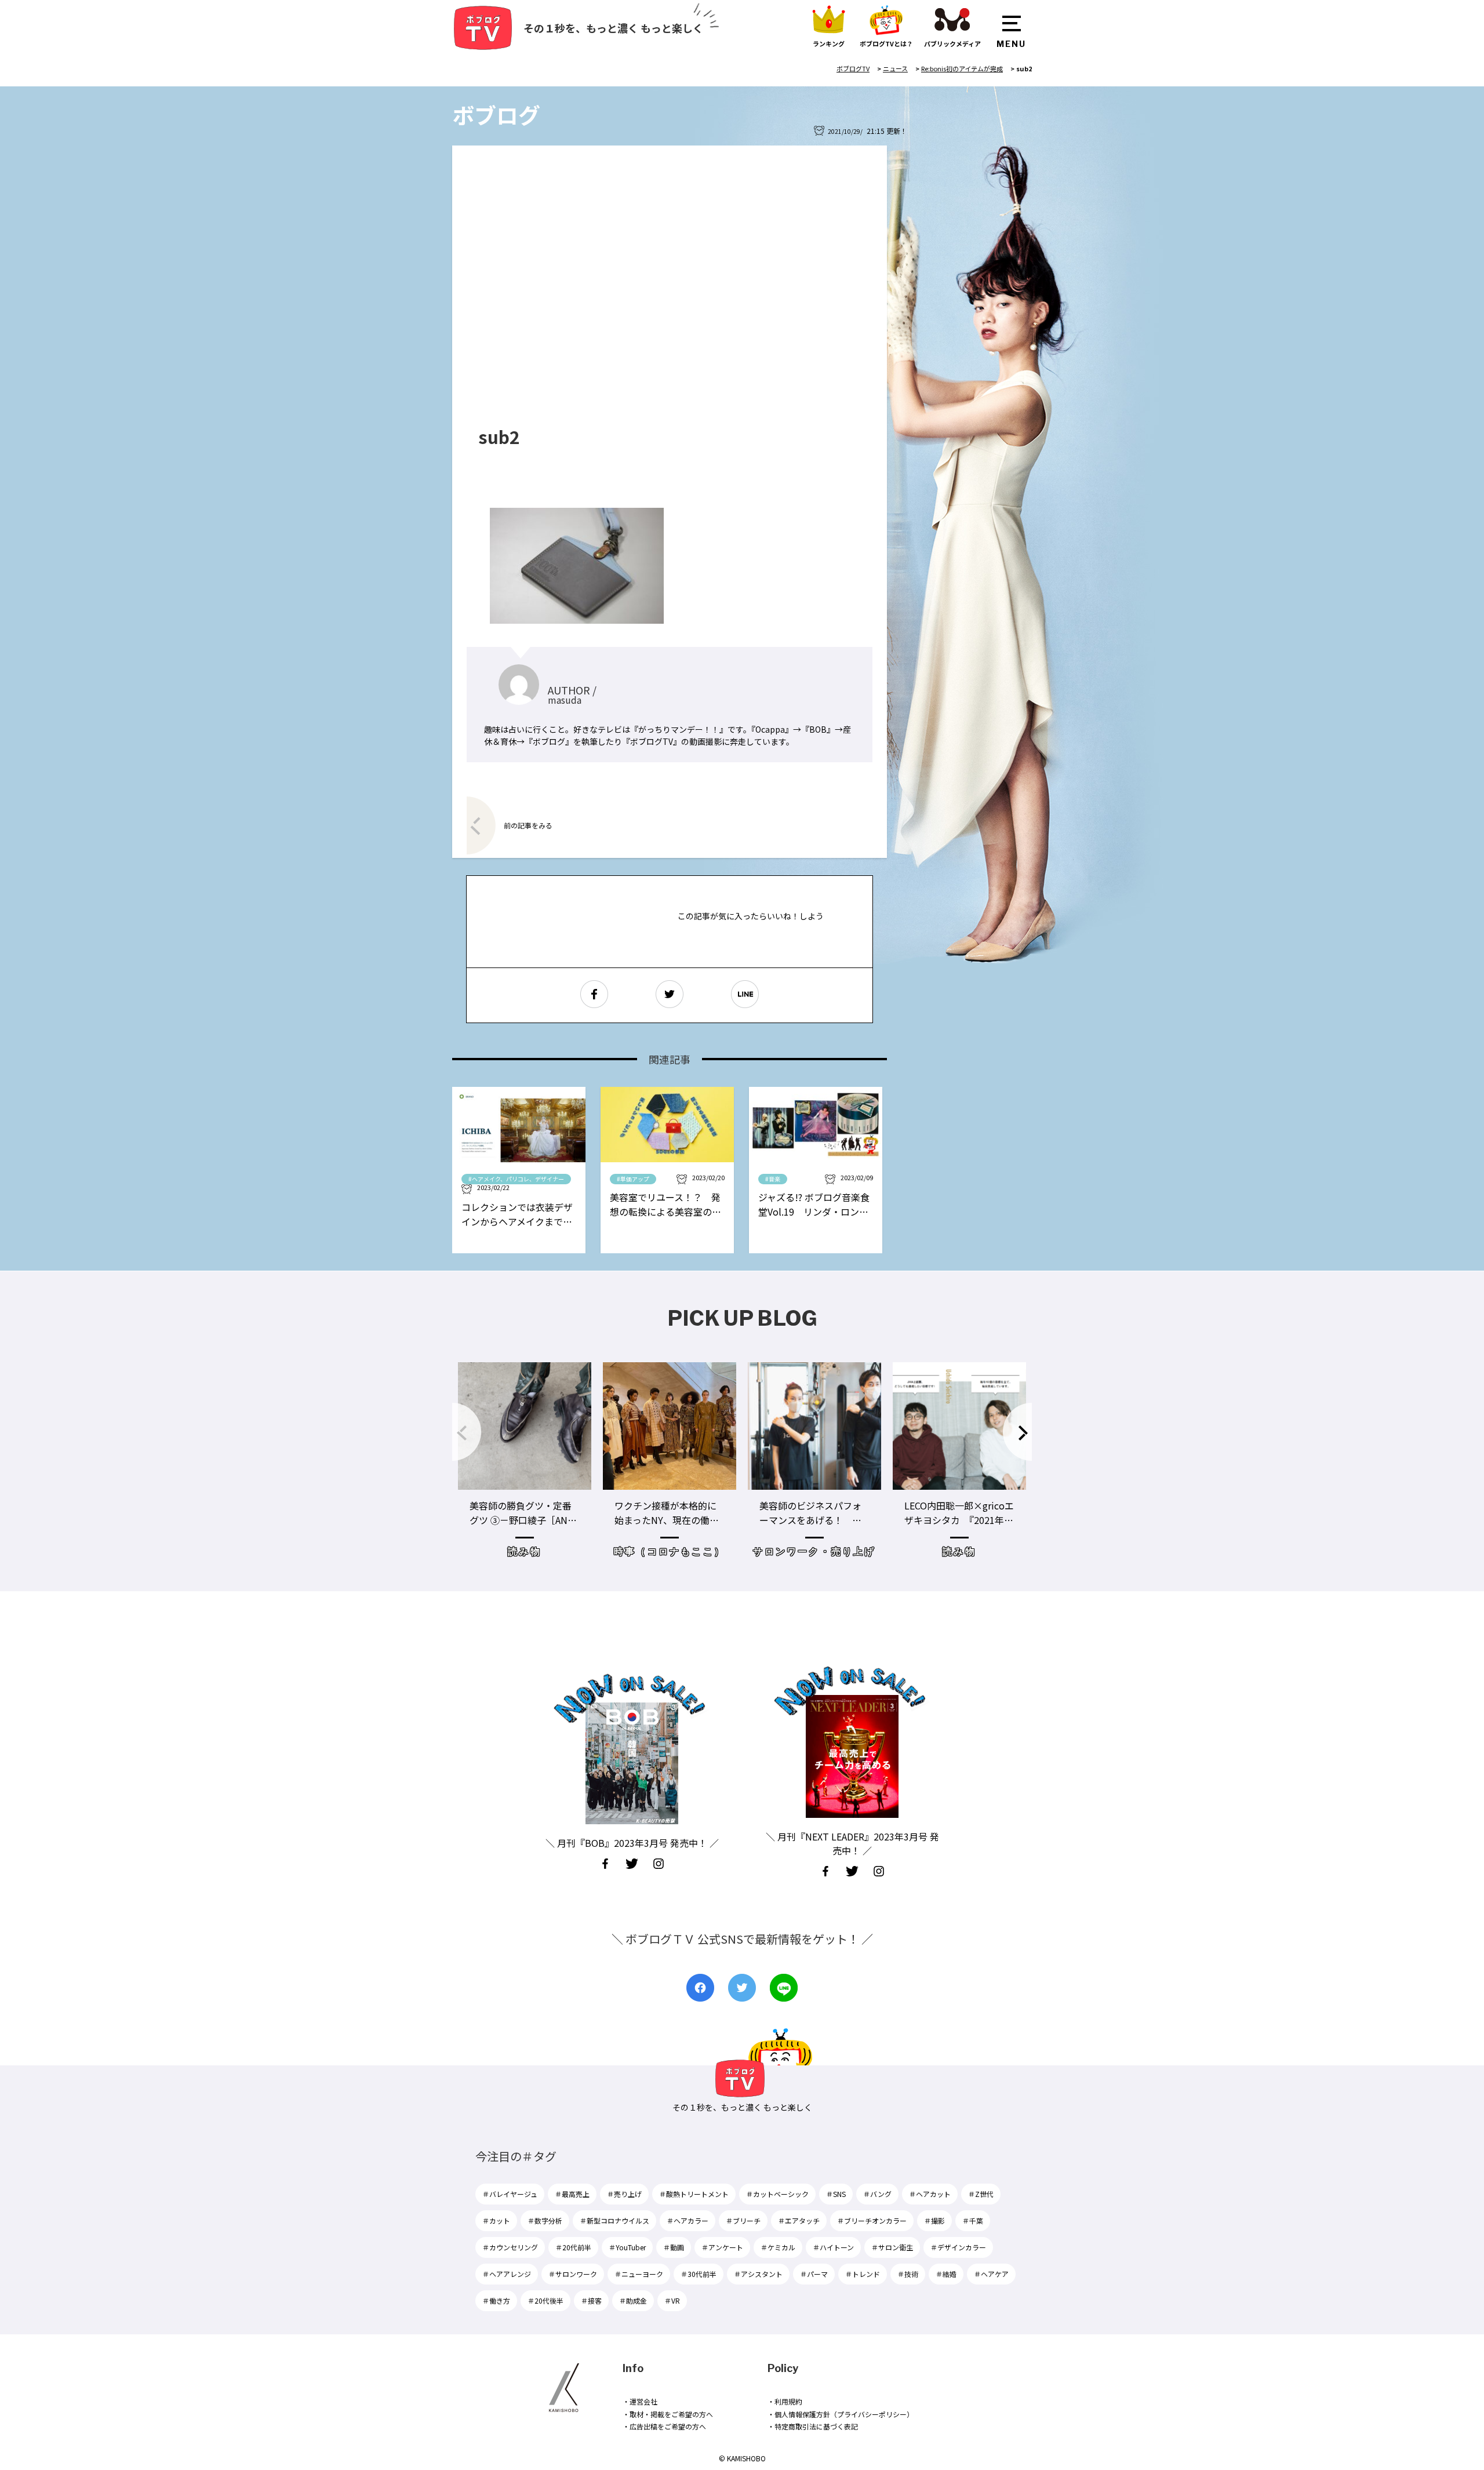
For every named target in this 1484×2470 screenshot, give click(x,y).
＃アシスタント (758, 2274)
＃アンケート (722, 2247)
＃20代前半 (573, 2247)
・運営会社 (640, 2401)
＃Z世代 (981, 2194)
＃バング (877, 2194)
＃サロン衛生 (892, 2247)
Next (1017, 1432)
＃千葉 (973, 2220)
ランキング (829, 43)
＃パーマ (814, 2274)
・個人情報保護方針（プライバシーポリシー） (841, 2414)
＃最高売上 (572, 2194)
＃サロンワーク (573, 2274)
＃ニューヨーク (639, 2274)
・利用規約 (785, 2401)
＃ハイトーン (833, 2247)
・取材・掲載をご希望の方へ (668, 2414)
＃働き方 (496, 2300)
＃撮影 (934, 2220)
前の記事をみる (528, 825)
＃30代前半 (699, 2274)
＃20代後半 (545, 2300)
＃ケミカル (778, 2247)
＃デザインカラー (958, 2247)
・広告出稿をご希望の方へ (664, 2426)
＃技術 (908, 2274)
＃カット (496, 2220)
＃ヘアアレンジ (507, 2274)
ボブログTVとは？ (886, 43)
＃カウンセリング (510, 2247)
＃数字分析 (545, 2220)
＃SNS (836, 2194)
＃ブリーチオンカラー (872, 2220)
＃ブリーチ (743, 2220)
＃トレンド (863, 2274)
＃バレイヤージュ (510, 2194)
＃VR (672, 2300)
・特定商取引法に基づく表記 (813, 2426)
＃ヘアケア (991, 2274)
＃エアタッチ (799, 2220)
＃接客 (591, 2300)
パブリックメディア (952, 43)
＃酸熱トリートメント (694, 2194)
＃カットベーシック (777, 2194)
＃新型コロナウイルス (614, 2220)
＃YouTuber (627, 2247)
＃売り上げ (624, 2194)
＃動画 (674, 2247)
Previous (467, 1432)
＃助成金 (633, 2300)
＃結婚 (946, 2274)
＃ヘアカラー (688, 2220)
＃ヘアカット (930, 2194)
